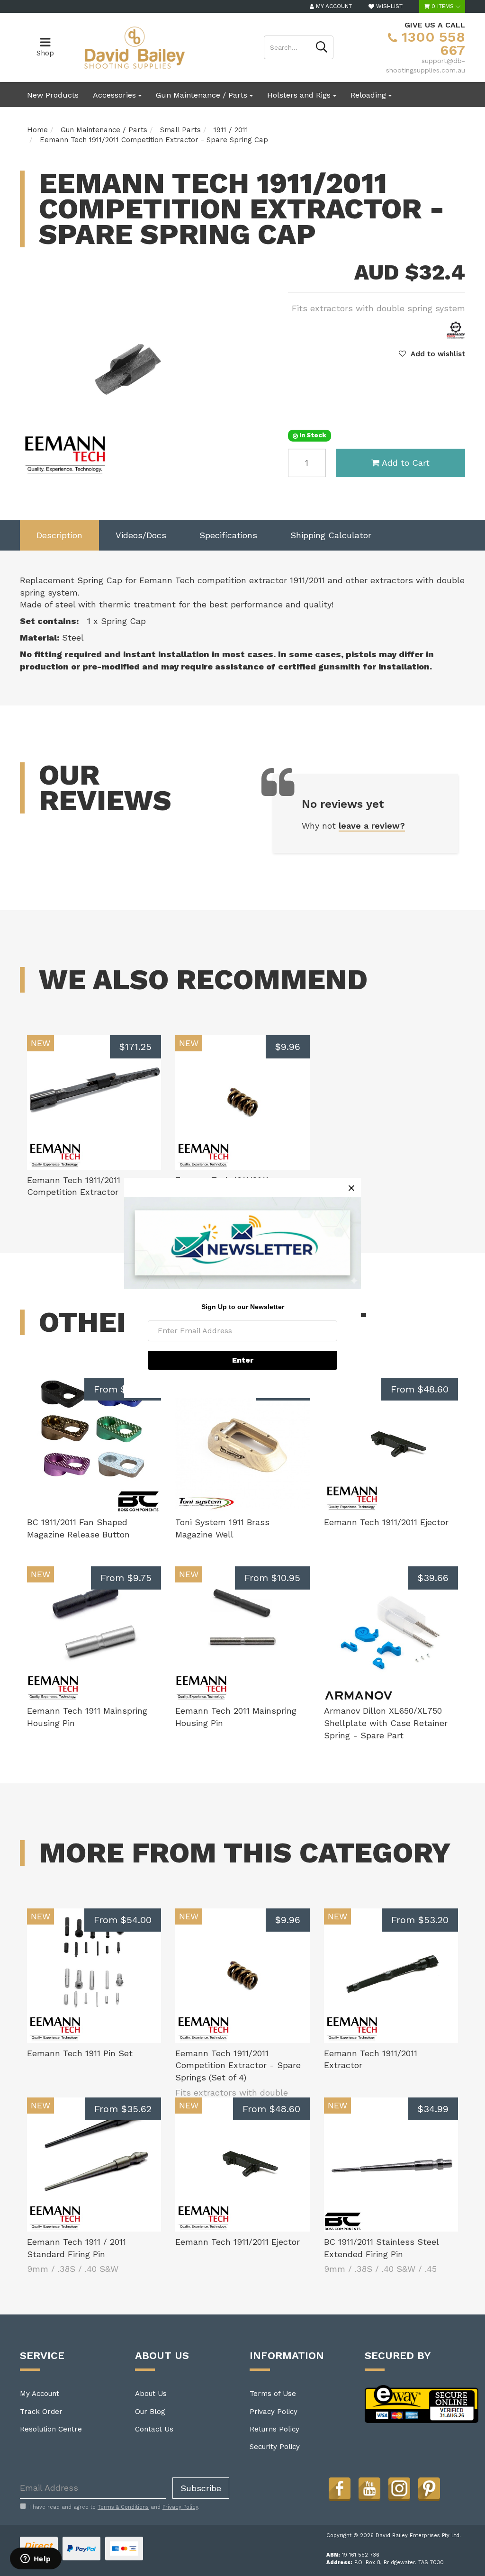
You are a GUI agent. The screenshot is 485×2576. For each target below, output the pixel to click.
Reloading (369, 95)
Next (226, 468)
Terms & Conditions (123, 2507)
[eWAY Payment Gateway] (422, 2404)
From (123, 1389)
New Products (53, 95)
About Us (151, 2394)
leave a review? (372, 826)
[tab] (59, 535)
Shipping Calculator (331, 535)
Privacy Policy (274, 2412)
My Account (40, 2394)
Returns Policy (274, 2429)
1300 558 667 (431, 43)
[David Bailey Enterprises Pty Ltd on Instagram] (399, 2488)
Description (59, 535)
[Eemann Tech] (456, 329)
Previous (214, 468)
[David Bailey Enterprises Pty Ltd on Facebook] (340, 2488)
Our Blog (150, 2412)
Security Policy (275, 2447)
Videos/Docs (141, 535)
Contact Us (154, 2429)
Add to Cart (406, 463)
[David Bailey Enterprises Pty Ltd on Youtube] (369, 2488)
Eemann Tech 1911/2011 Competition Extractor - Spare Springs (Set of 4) (238, 2065)
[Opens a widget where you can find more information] (36, 2559)
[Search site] (322, 47)
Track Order (41, 2412)
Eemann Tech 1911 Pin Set (80, 2053)
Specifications (228, 535)
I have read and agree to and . (114, 2507)
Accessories (116, 95)
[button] (432, 354)
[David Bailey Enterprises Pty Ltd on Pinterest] (429, 2488)
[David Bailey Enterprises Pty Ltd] (134, 47)
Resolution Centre (51, 2429)
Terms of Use (273, 2394)
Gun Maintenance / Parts (203, 95)
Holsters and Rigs (300, 95)
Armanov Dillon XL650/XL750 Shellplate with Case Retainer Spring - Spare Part (386, 1723)
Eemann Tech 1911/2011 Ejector (386, 1522)
